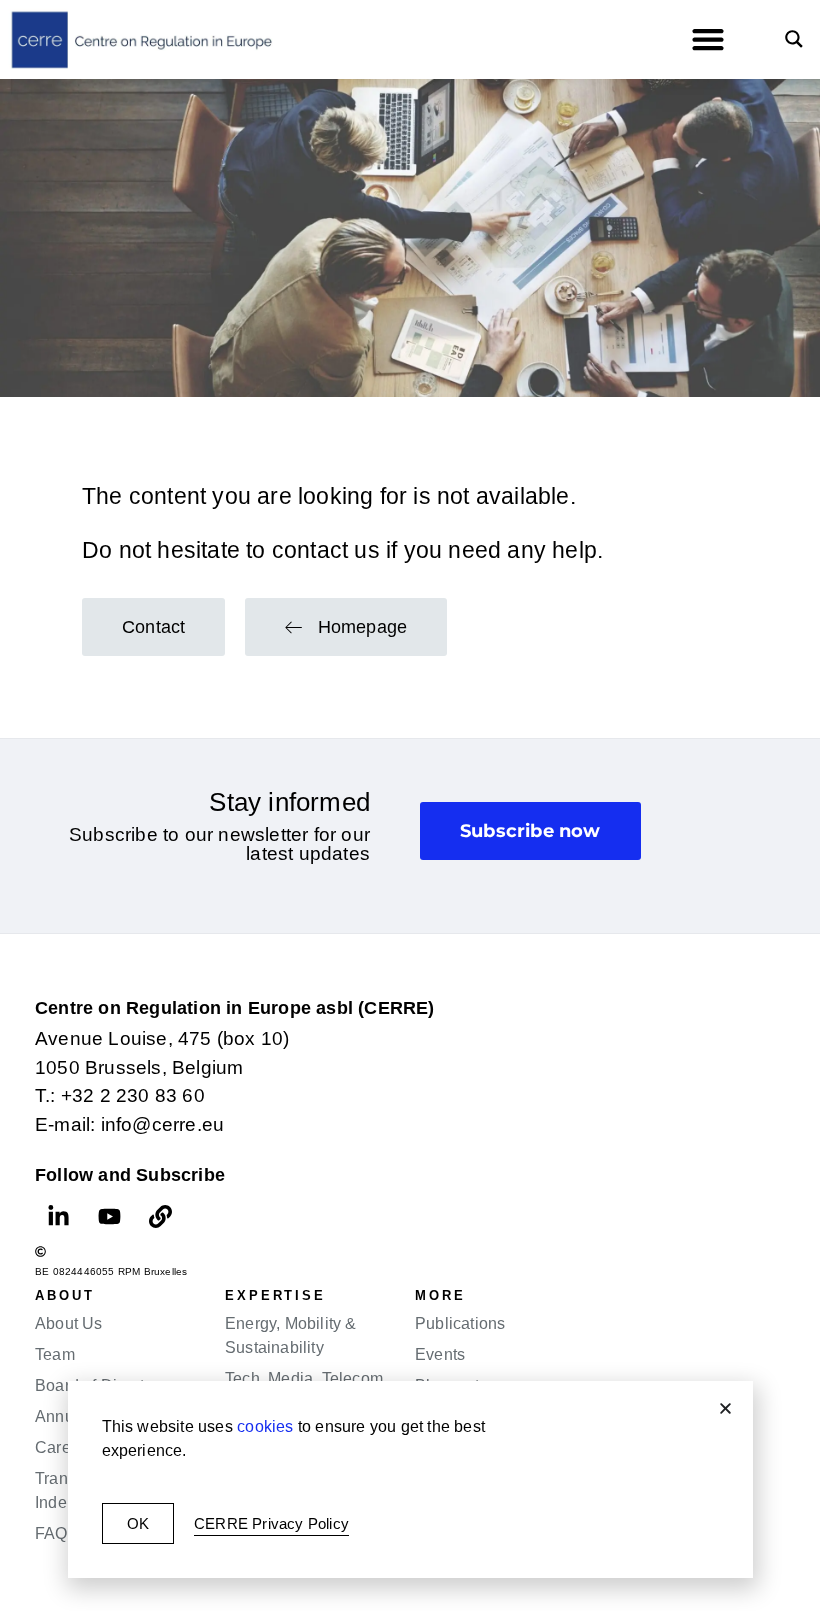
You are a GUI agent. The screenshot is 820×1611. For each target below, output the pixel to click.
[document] (410, 805)
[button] (725, 1408)
